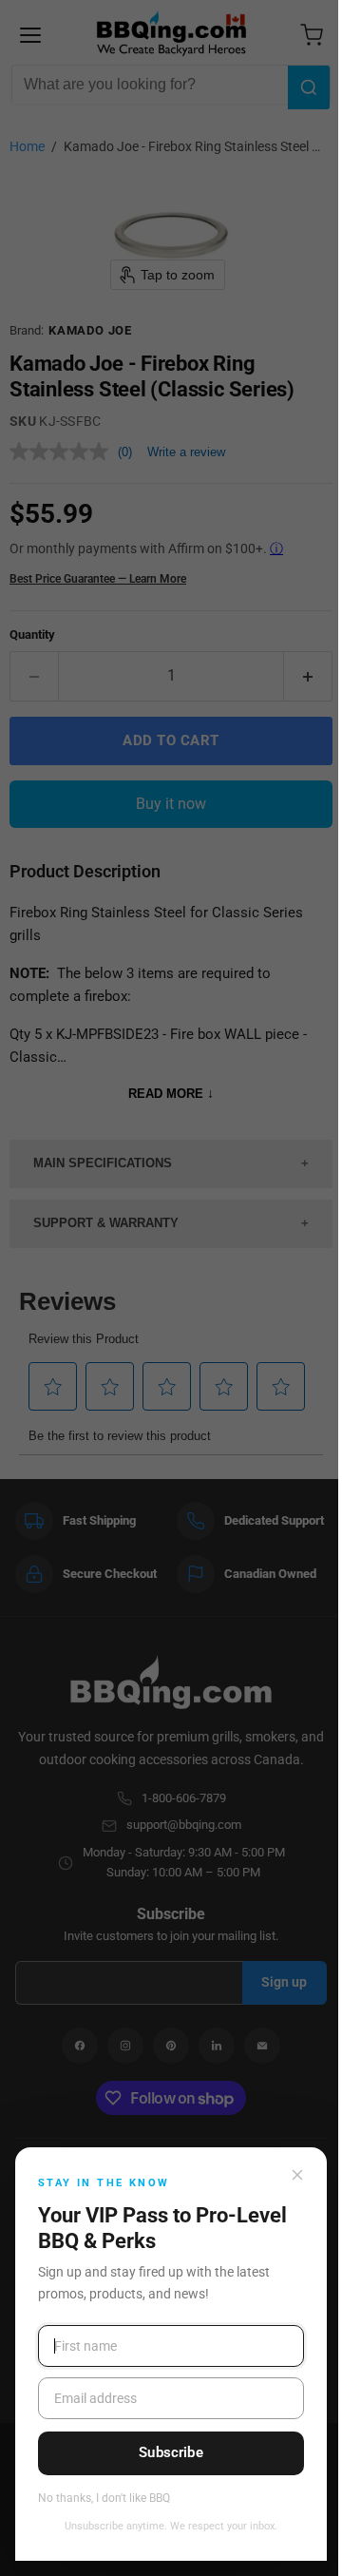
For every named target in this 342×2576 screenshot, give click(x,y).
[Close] (297, 2175)
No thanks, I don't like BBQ (104, 2499)
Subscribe (171, 2452)
